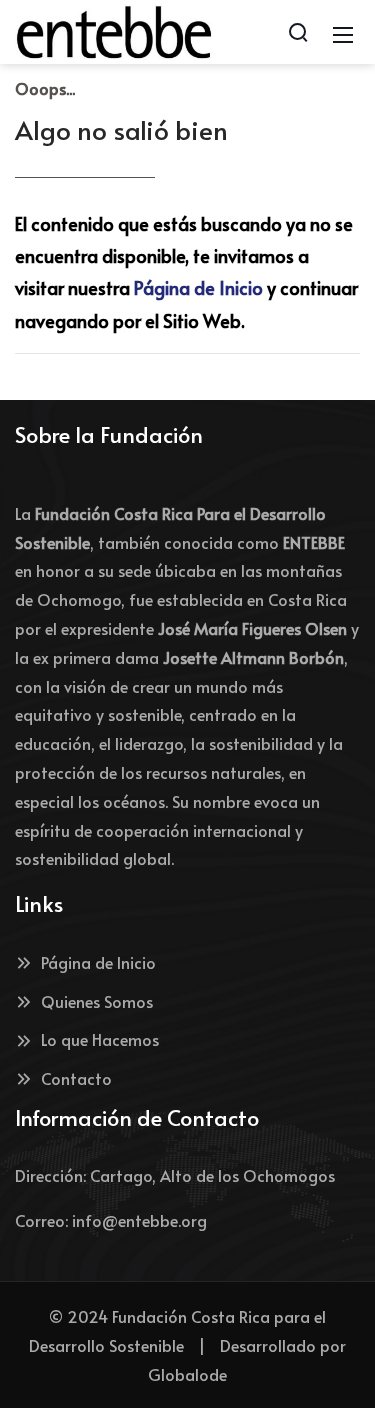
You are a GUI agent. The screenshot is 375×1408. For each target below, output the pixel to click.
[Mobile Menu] (343, 32)
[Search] (298, 32)
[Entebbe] (114, 28)
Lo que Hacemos (100, 1039)
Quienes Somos (97, 1001)
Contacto (76, 1078)
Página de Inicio (198, 287)
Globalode (187, 1374)
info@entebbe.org (139, 1220)
